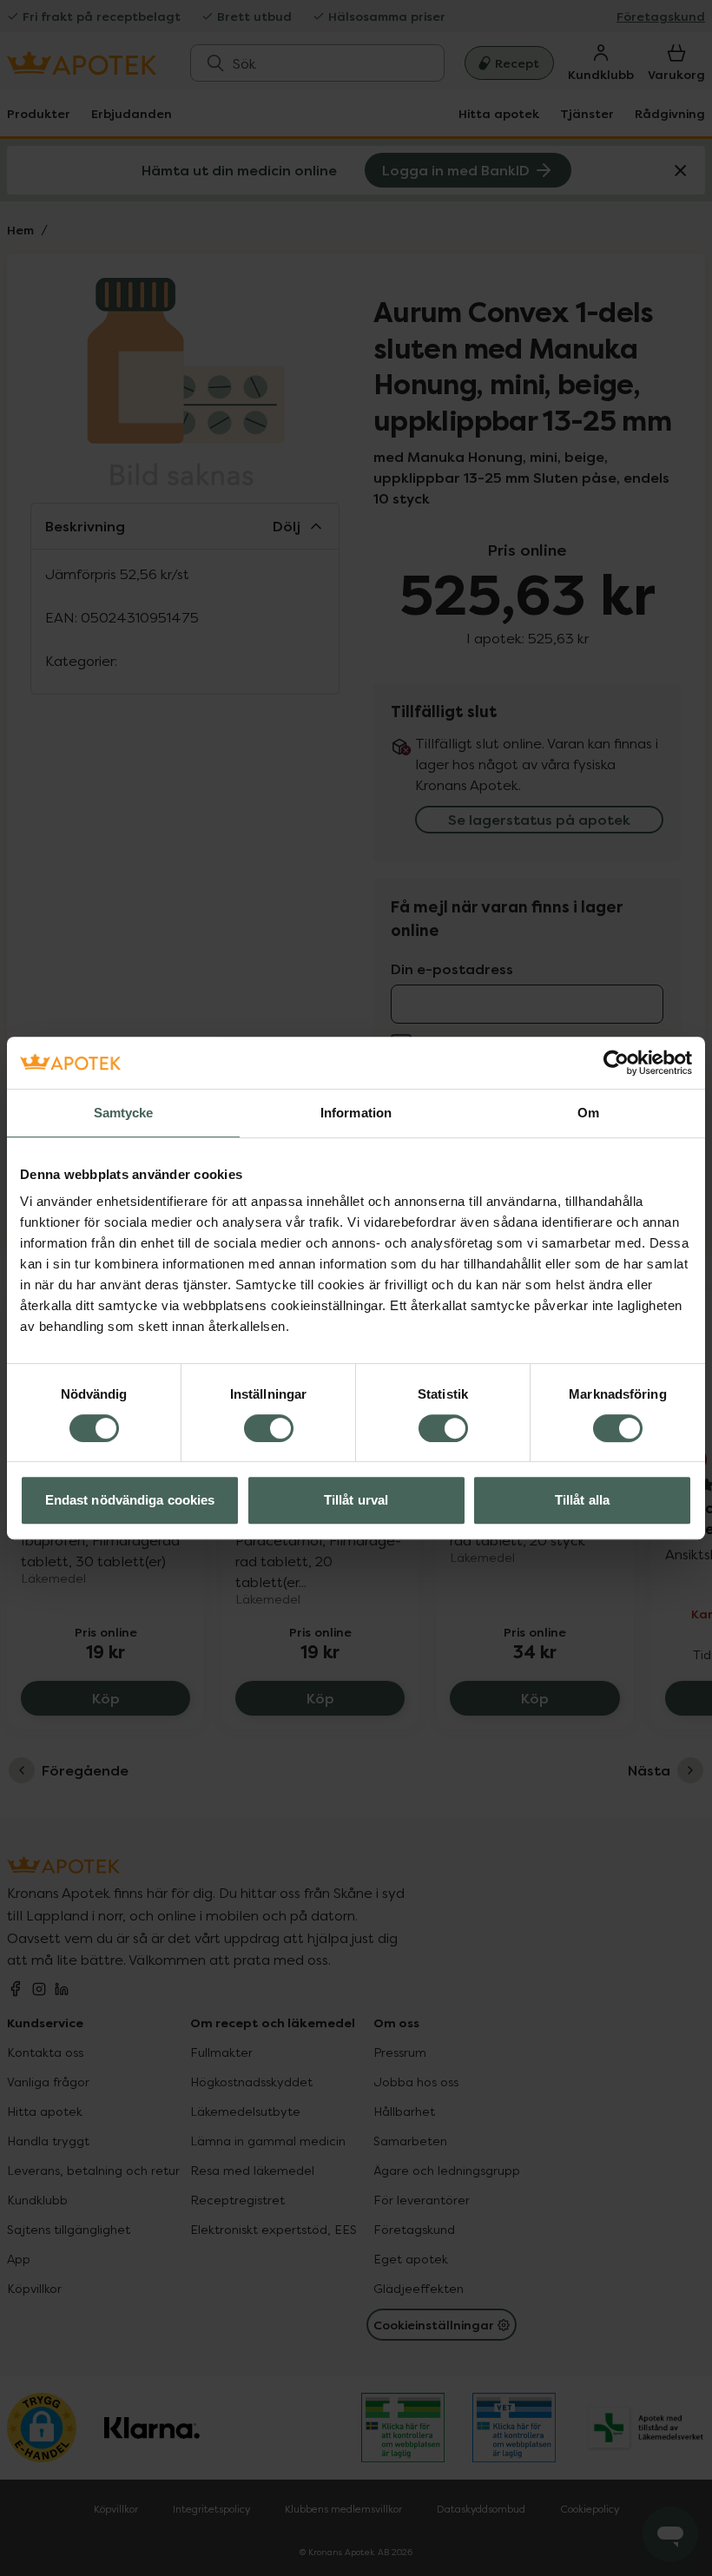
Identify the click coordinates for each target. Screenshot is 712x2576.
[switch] (269, 1428)
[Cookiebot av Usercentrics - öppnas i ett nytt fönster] (616, 1063)
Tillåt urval (356, 1500)
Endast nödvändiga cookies (130, 1500)
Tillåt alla (582, 1500)
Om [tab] (588, 1113)
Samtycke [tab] (124, 1113)
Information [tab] (356, 1113)
